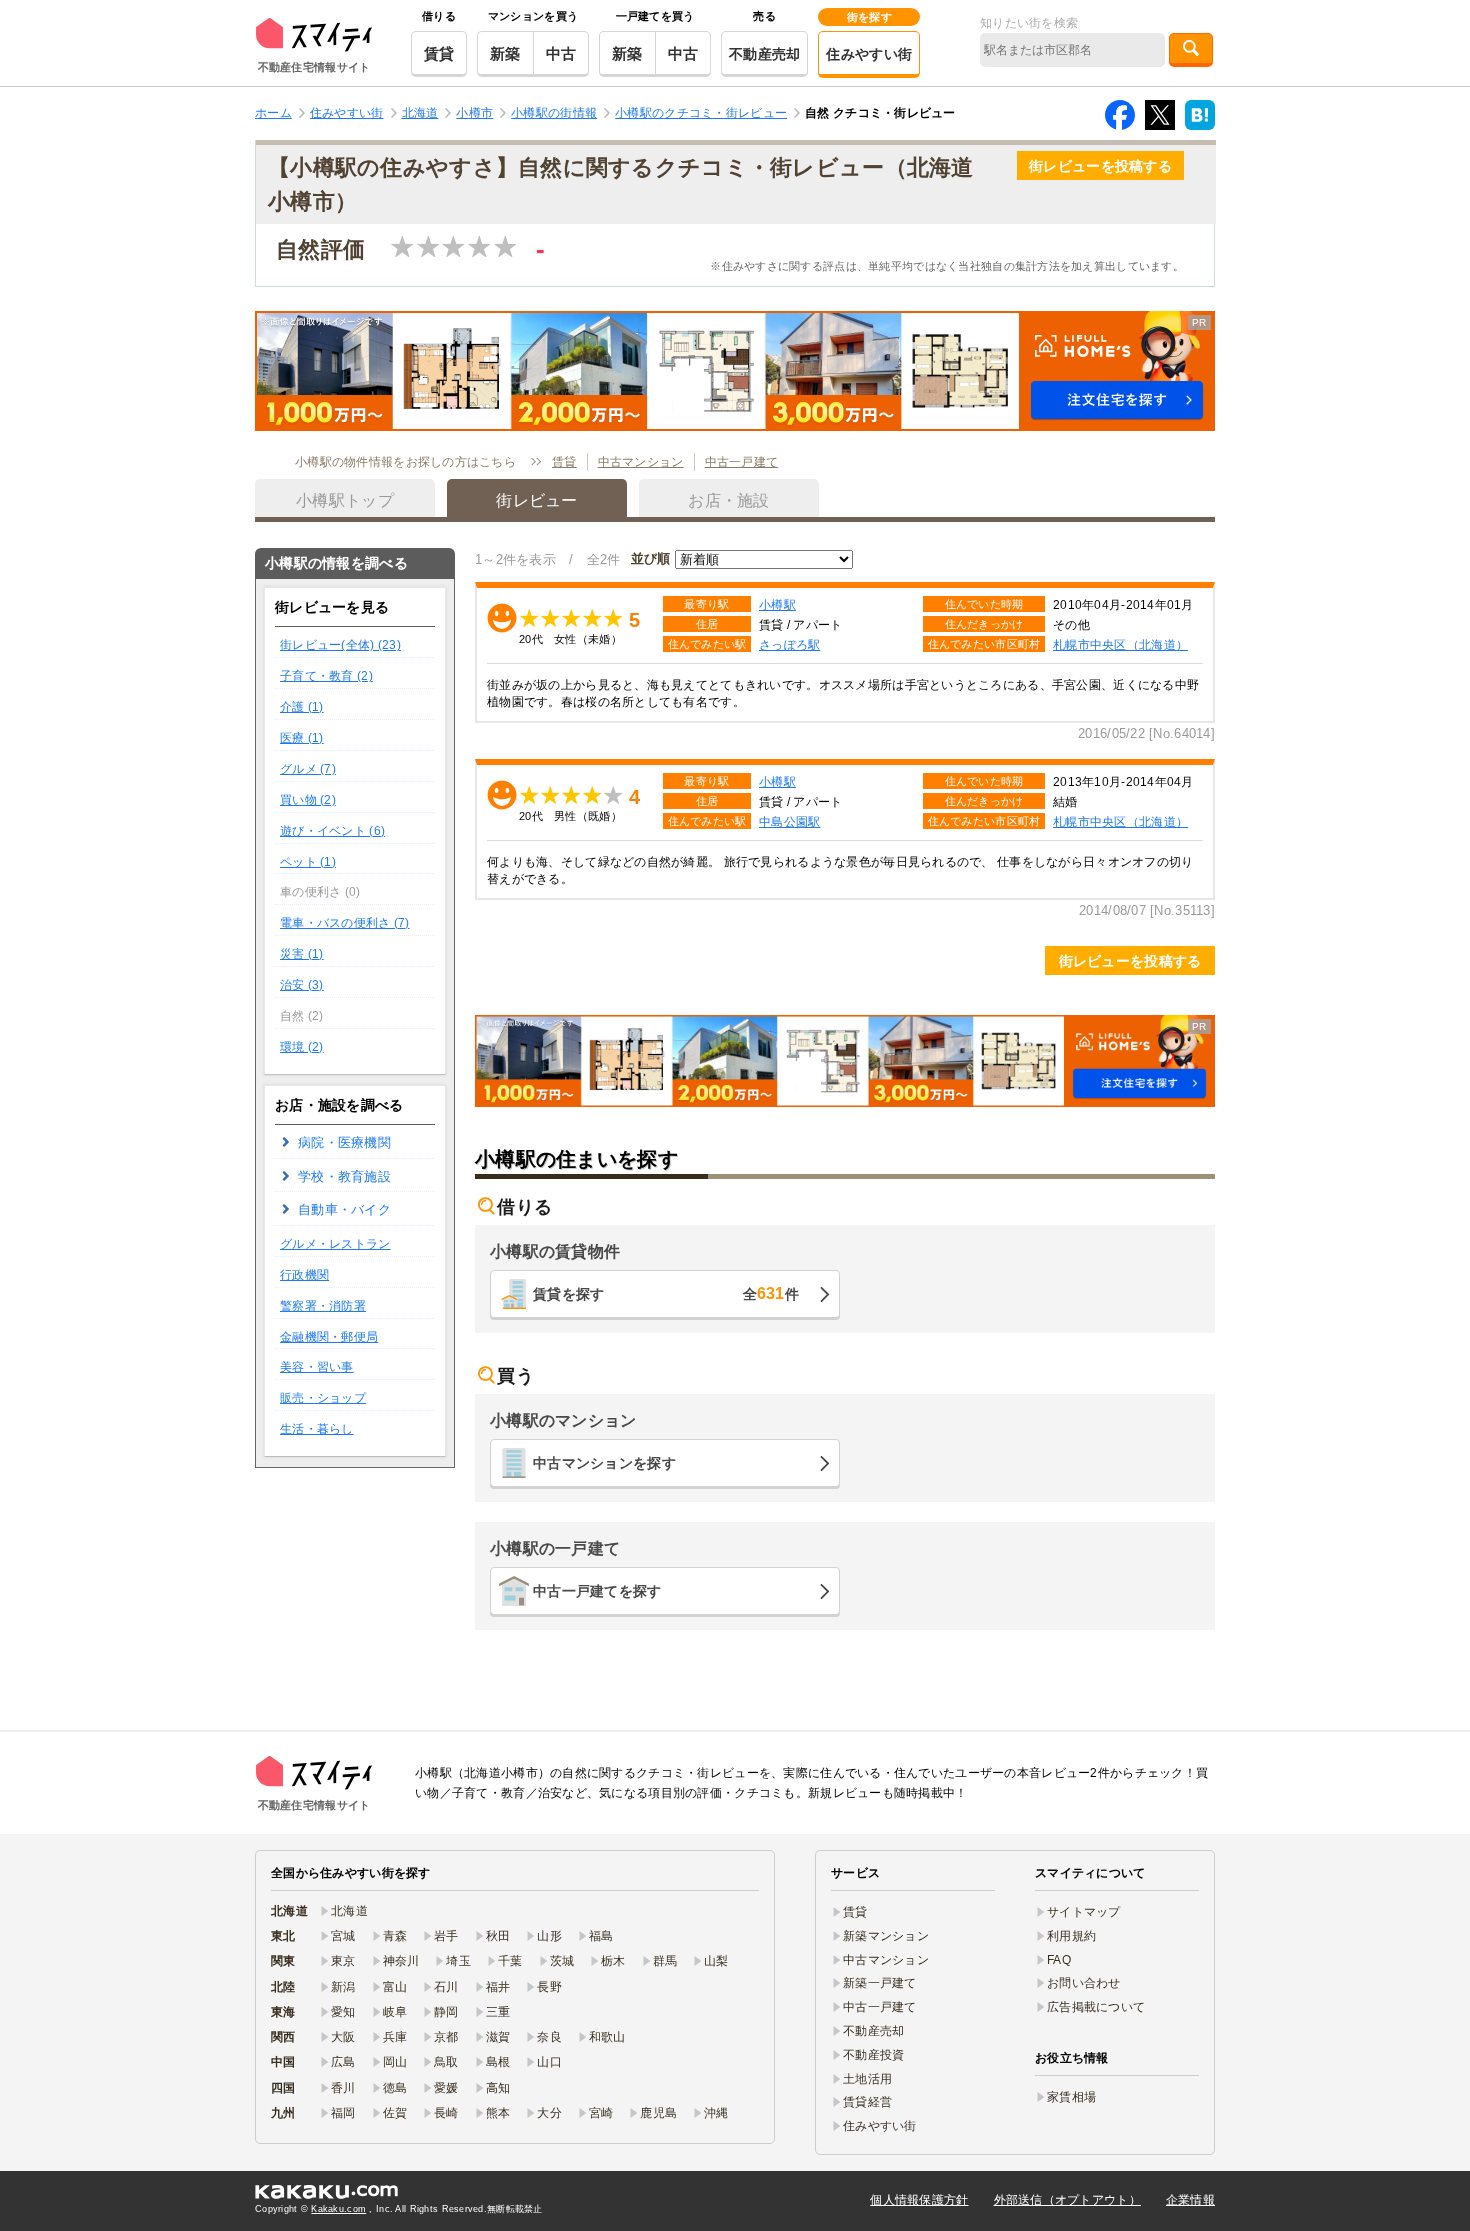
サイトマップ (1084, 1912)
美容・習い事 (317, 1367)
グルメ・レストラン (335, 1244)
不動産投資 (873, 2055)
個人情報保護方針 (919, 2200)
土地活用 (867, 2079)
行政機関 (304, 1275)
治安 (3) (302, 985)
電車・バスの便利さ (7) (345, 923)
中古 (561, 53)
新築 (505, 53)
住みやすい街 (869, 54)
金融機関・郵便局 (329, 1337)
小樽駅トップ (345, 500)
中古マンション (641, 462)
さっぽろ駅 (789, 644)
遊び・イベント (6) (332, 831)
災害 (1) (302, 954)
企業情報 (1190, 2200)
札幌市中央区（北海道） (1120, 644)
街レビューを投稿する (1100, 166)
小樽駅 (777, 604)
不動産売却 (764, 54)
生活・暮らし (317, 1429)
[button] (735, 371)
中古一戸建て (742, 462)
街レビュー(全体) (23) (340, 645)
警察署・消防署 (323, 1306)
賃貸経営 (867, 2102)
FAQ (1059, 1960)
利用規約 (1071, 1936)
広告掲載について (1096, 2007)
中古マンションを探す (604, 1463)
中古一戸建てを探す (597, 1591)
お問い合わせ (1084, 1983)
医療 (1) (302, 738)
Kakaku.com (338, 2209)
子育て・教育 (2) (326, 676)
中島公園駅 (789, 821)
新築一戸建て (880, 1983)
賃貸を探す (666, 1293)
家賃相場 (1071, 2097)
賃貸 (439, 53)
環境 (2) (302, 1047)
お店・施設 (728, 500)
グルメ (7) (308, 769)
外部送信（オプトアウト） (1067, 2200)
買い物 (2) (308, 800)
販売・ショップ (323, 1398)
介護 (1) (302, 707)
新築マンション (886, 1936)
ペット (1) (308, 862)
